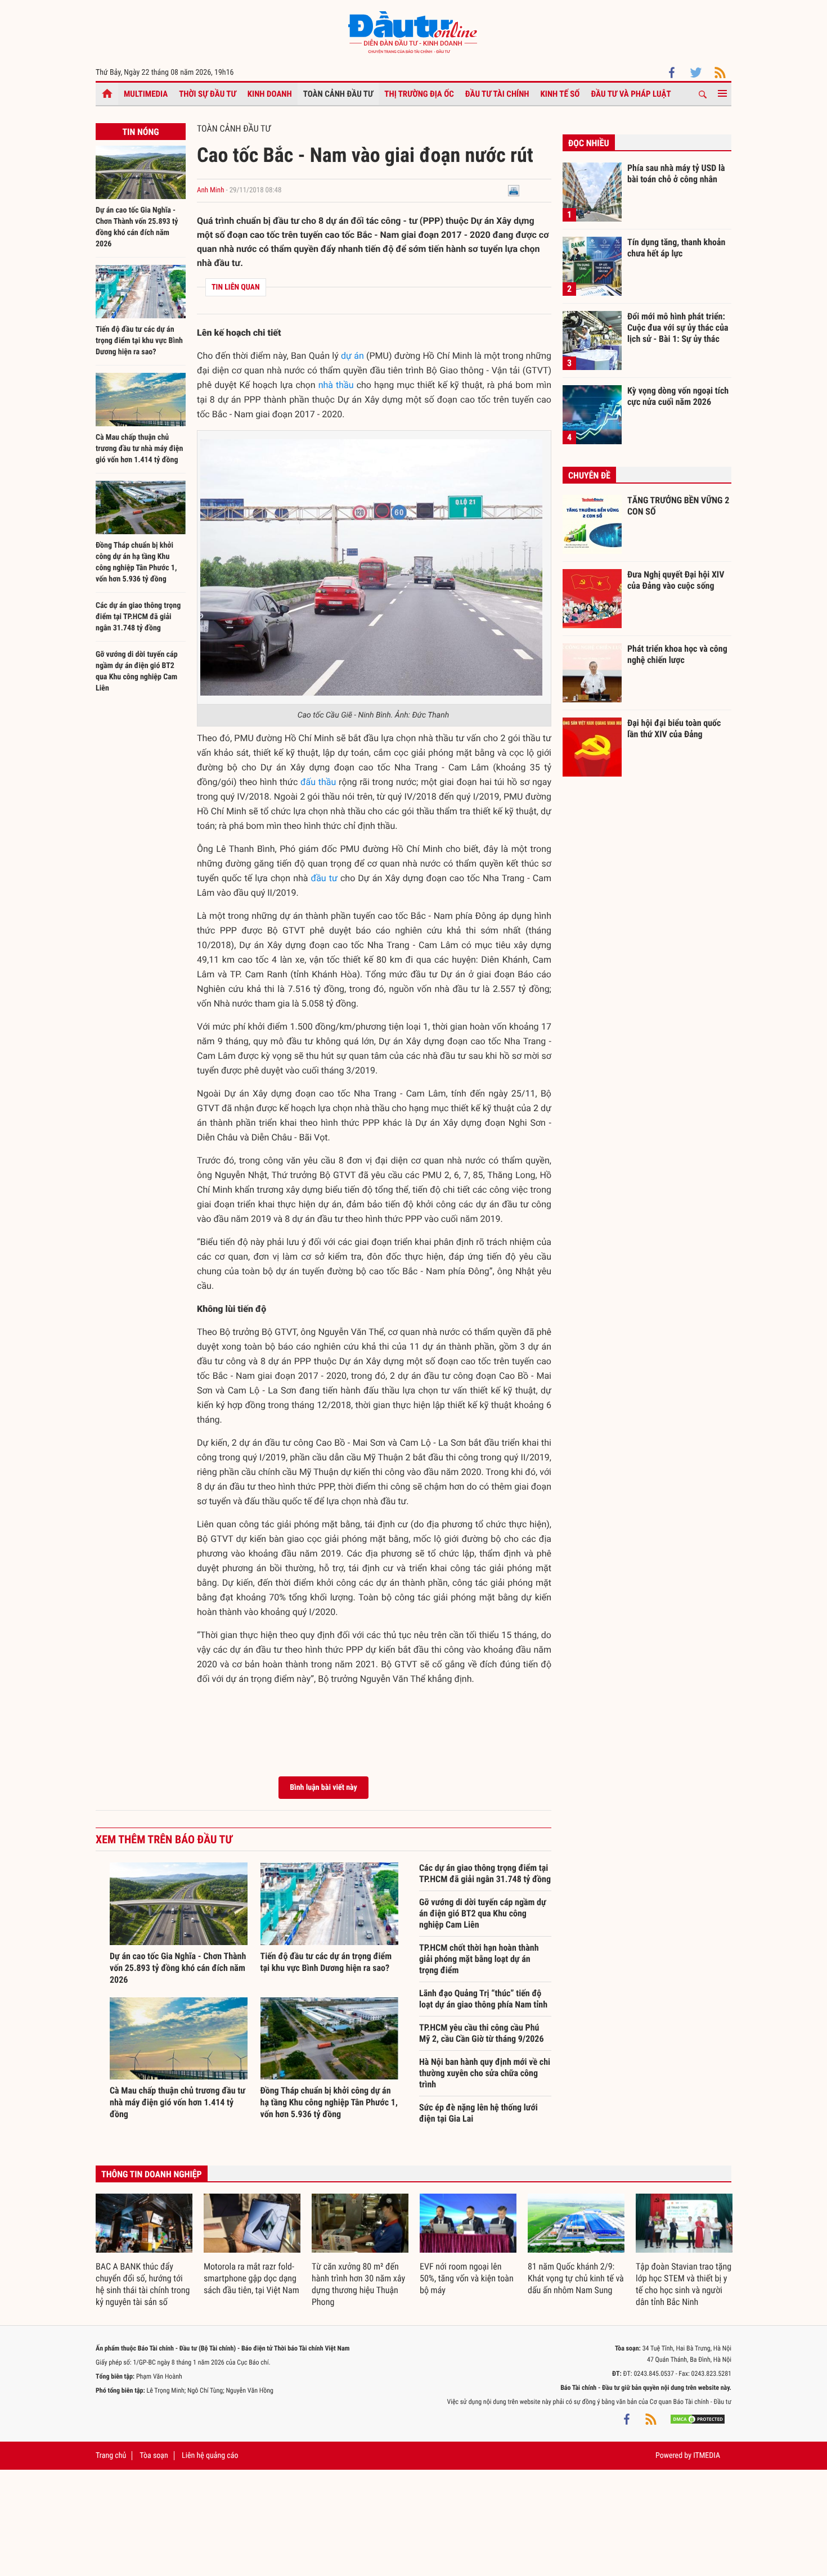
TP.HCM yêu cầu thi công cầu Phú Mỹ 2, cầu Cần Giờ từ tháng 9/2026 (482, 2033)
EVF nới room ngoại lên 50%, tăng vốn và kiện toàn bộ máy (467, 2278)
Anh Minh (210, 190)
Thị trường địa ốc (419, 94)
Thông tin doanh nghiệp (152, 2174)
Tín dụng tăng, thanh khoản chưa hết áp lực (676, 248)
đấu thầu (318, 782)
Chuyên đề (589, 475)
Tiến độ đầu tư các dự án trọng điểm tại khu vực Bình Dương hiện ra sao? (139, 341)
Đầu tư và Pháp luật (631, 94)
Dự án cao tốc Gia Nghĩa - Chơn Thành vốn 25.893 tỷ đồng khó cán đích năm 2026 (178, 1968)
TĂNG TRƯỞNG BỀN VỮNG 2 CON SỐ (678, 506)
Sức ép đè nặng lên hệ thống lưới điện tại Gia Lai (478, 2113)
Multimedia (146, 94)
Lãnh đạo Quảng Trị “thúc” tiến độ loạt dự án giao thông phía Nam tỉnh (483, 1999)
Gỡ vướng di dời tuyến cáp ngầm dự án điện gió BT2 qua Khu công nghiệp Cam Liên (483, 1913)
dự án (352, 356)
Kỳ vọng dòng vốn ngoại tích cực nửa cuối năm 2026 (678, 396)
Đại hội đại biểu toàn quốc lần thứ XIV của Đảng (674, 728)
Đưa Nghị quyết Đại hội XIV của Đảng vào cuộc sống (676, 580)
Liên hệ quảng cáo (210, 2456)
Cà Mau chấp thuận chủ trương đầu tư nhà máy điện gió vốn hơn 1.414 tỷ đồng (139, 449)
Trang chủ (111, 2456)
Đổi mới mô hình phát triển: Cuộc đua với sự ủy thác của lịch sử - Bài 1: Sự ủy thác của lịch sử (678, 327)
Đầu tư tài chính (497, 94)
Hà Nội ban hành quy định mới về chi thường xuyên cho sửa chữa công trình (485, 2073)
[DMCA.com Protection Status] (698, 2419)
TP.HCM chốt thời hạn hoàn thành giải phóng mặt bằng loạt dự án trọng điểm (479, 1959)
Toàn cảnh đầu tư (338, 94)
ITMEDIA (707, 2456)
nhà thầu (336, 385)
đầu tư (324, 878)
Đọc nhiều (589, 143)
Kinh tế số (560, 94)
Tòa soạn (154, 2456)
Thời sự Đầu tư (208, 94)
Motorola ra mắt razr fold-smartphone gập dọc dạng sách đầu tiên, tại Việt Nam (251, 2278)
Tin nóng (140, 132)
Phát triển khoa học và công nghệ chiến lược (677, 654)
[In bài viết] (514, 190)
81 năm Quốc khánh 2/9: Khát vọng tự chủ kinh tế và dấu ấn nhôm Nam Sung (576, 2278)
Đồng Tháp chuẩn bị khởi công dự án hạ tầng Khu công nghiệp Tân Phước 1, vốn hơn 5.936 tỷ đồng (329, 2102)
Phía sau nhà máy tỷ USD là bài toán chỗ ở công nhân (676, 173)
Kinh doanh (270, 94)
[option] (144, 2251)
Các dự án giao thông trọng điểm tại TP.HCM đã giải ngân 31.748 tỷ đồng (138, 617)
